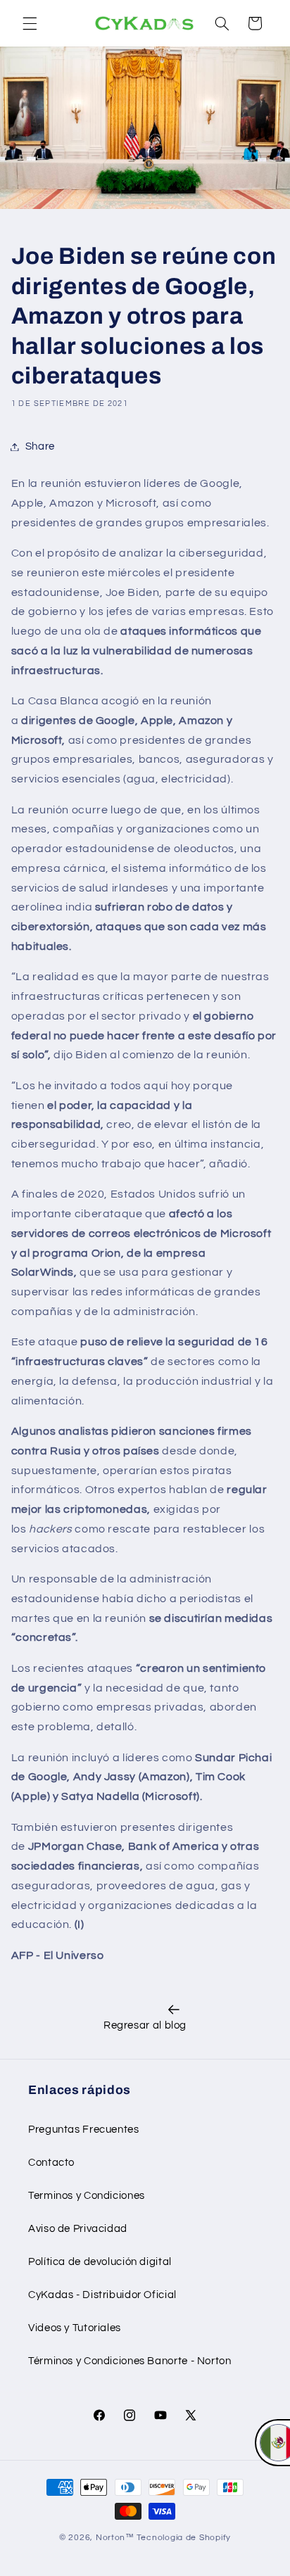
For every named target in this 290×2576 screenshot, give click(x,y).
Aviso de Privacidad (78, 2229)
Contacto (51, 2163)
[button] (30, 23)
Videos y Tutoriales (75, 2328)
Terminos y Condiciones (87, 2196)
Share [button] (40, 446)
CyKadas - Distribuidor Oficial (102, 2295)
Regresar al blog (145, 2025)
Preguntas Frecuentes (84, 2130)
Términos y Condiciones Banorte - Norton (130, 2361)
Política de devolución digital (100, 2262)
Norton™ (115, 2538)
